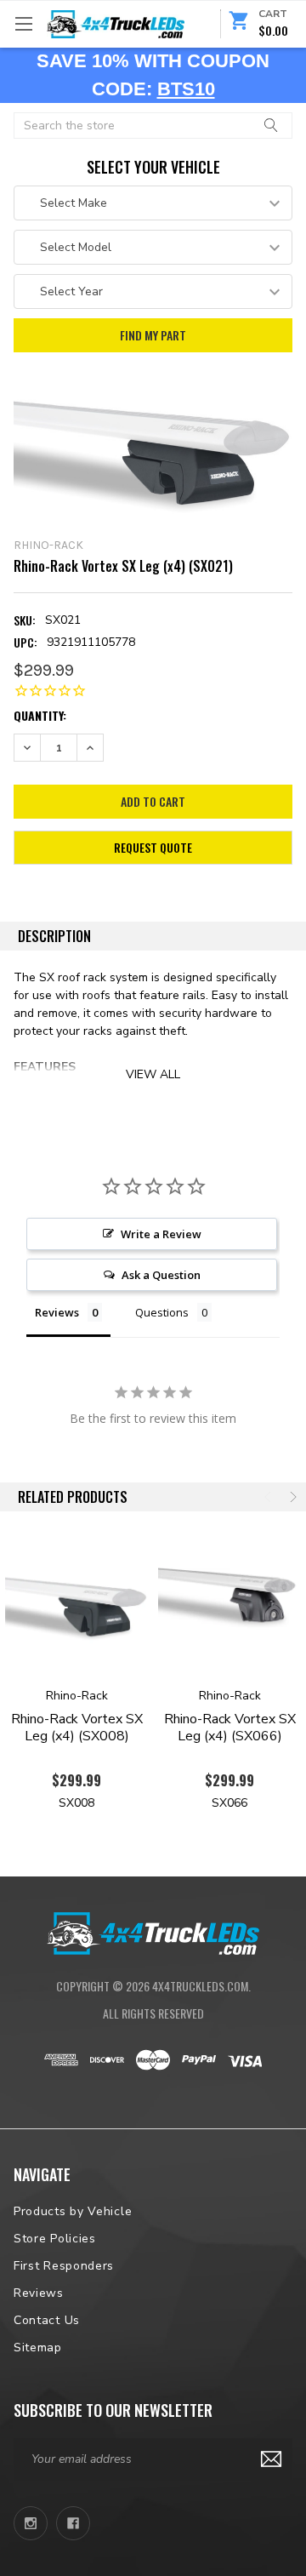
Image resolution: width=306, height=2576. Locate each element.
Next (292, 1497)
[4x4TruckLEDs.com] (153, 1931)
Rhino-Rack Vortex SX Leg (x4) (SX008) (77, 1728)
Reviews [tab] (57, 1312)
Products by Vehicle (73, 2211)
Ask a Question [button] (161, 1275)
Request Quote (153, 847)
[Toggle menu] (23, 23)
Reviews (39, 2293)
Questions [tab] (162, 1312)
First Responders (64, 2266)
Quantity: (40, 715)
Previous (269, 1497)
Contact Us (47, 2320)
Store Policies (55, 2239)
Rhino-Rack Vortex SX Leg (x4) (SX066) (230, 1728)
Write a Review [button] (161, 1234)
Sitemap (38, 2348)
